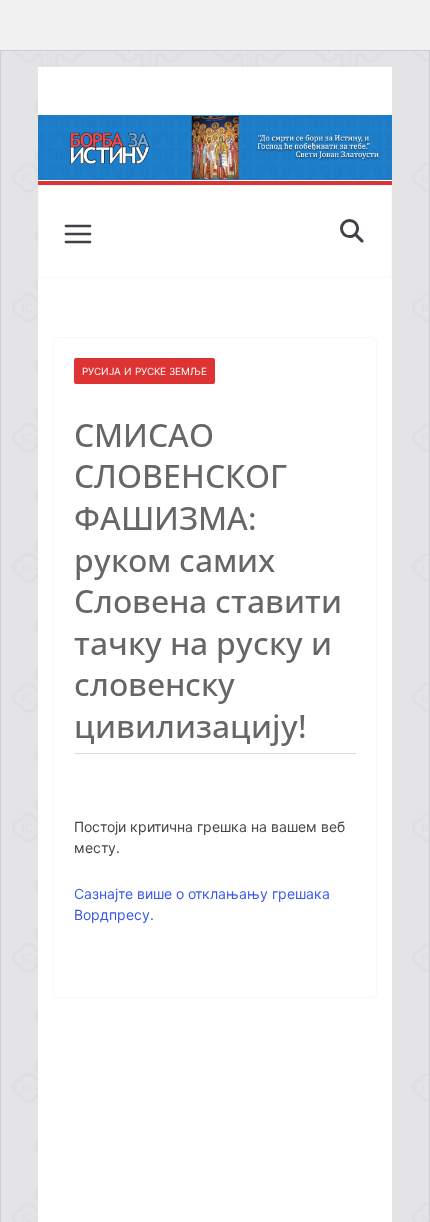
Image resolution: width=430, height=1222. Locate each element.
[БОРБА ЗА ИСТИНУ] (214, 129)
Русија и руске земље (144, 371)
